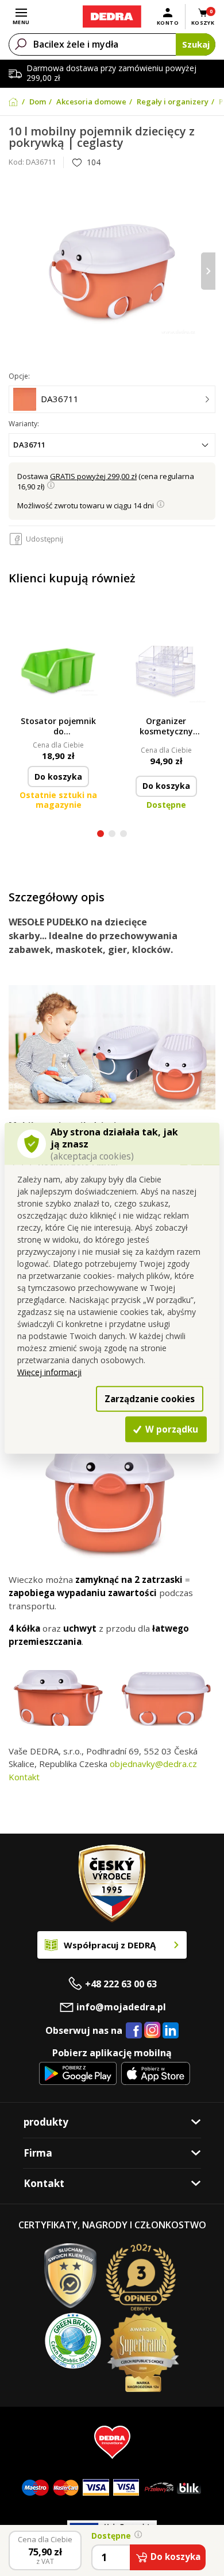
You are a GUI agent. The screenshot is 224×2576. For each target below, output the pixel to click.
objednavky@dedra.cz (153, 1764)
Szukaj (196, 44)
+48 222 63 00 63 (121, 1984)
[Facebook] (134, 2031)
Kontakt (24, 1777)
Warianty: (24, 424)
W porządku (171, 1429)
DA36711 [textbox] (30, 445)
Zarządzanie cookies (150, 1398)
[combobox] (112, 445)
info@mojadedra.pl (121, 2007)
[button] (101, 835)
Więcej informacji (49, 1372)
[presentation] (16, 271)
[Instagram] (152, 2031)
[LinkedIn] (171, 2031)
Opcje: (19, 376)
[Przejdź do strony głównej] (112, 17)
